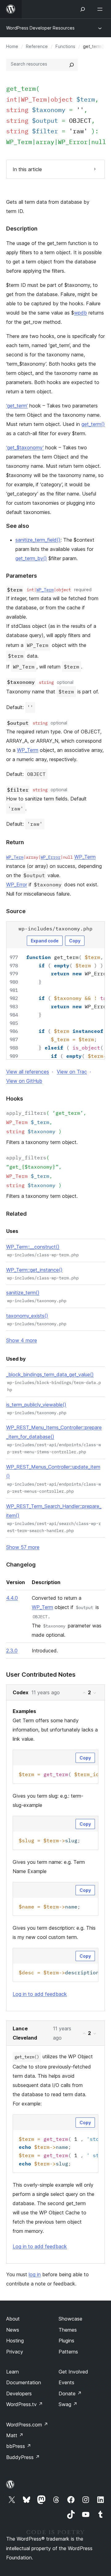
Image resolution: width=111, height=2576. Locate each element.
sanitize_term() (23, 1293)
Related (16, 1214)
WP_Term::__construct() (33, 1247)
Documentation (24, 2382)
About (13, 2319)
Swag (68, 2404)
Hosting (15, 2341)
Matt (15, 2435)
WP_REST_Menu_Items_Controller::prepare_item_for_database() (54, 1432)
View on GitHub (24, 1081)
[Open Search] (83, 9)
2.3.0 (12, 1651)
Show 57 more (23, 1547)
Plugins (66, 2341)
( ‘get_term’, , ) (46, 1122)
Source (16, 911)
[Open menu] (101, 9)
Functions (65, 46)
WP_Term (19, 142)
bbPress (19, 2446)
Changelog (21, 1565)
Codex (21, 1692)
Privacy (15, 2352)
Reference (37, 46)
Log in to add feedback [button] (40, 1994)
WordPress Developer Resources (40, 28)
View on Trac (72, 1072)
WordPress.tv (25, 2404)
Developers (19, 2393)
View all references (28, 1072)
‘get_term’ (17, 406)
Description (22, 229)
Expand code (45, 941)
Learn (12, 2372)
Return (15, 842)
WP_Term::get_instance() (34, 1270)
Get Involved (73, 2372)
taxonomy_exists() (27, 1316)
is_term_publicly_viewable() (36, 1405)
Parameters (22, 576)
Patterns (68, 2352)
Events (66, 2382)
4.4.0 (12, 1598)
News (13, 2330)
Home (12, 46)
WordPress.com (27, 2425)
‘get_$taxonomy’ (25, 447)
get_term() (93, 424)
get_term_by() (31, 558)
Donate (70, 2393)
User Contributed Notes (41, 1675)
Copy (75, 941)
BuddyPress (23, 2457)
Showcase (70, 2319)
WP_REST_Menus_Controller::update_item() (53, 1471)
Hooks (15, 1099)
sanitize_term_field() (38, 540)
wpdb (80, 313)
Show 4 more (22, 1340)
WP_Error (73, 142)
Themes (68, 2330)
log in (35, 2274)
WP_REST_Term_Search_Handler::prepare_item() (54, 1511)
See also (18, 526)
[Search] (72, 65)
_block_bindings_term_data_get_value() (50, 1374)
